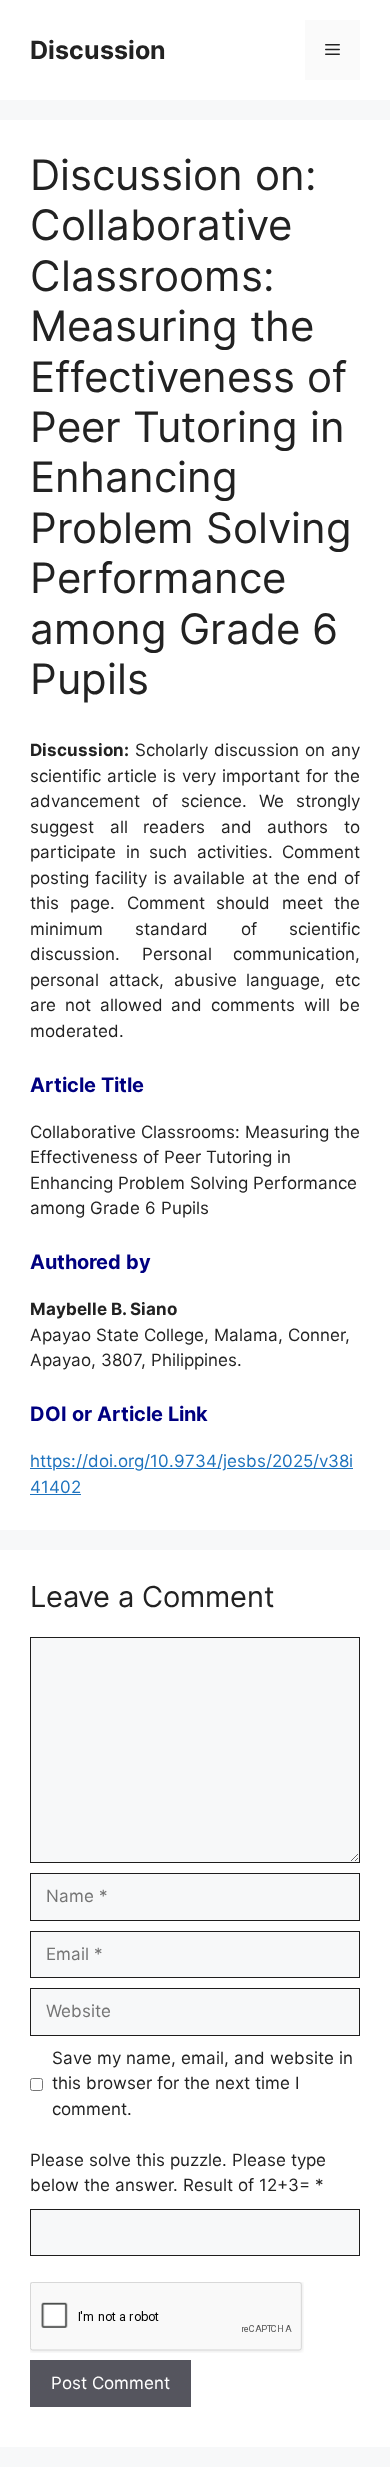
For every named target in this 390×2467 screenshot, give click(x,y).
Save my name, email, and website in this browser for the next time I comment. (202, 2083)
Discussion (98, 50)
